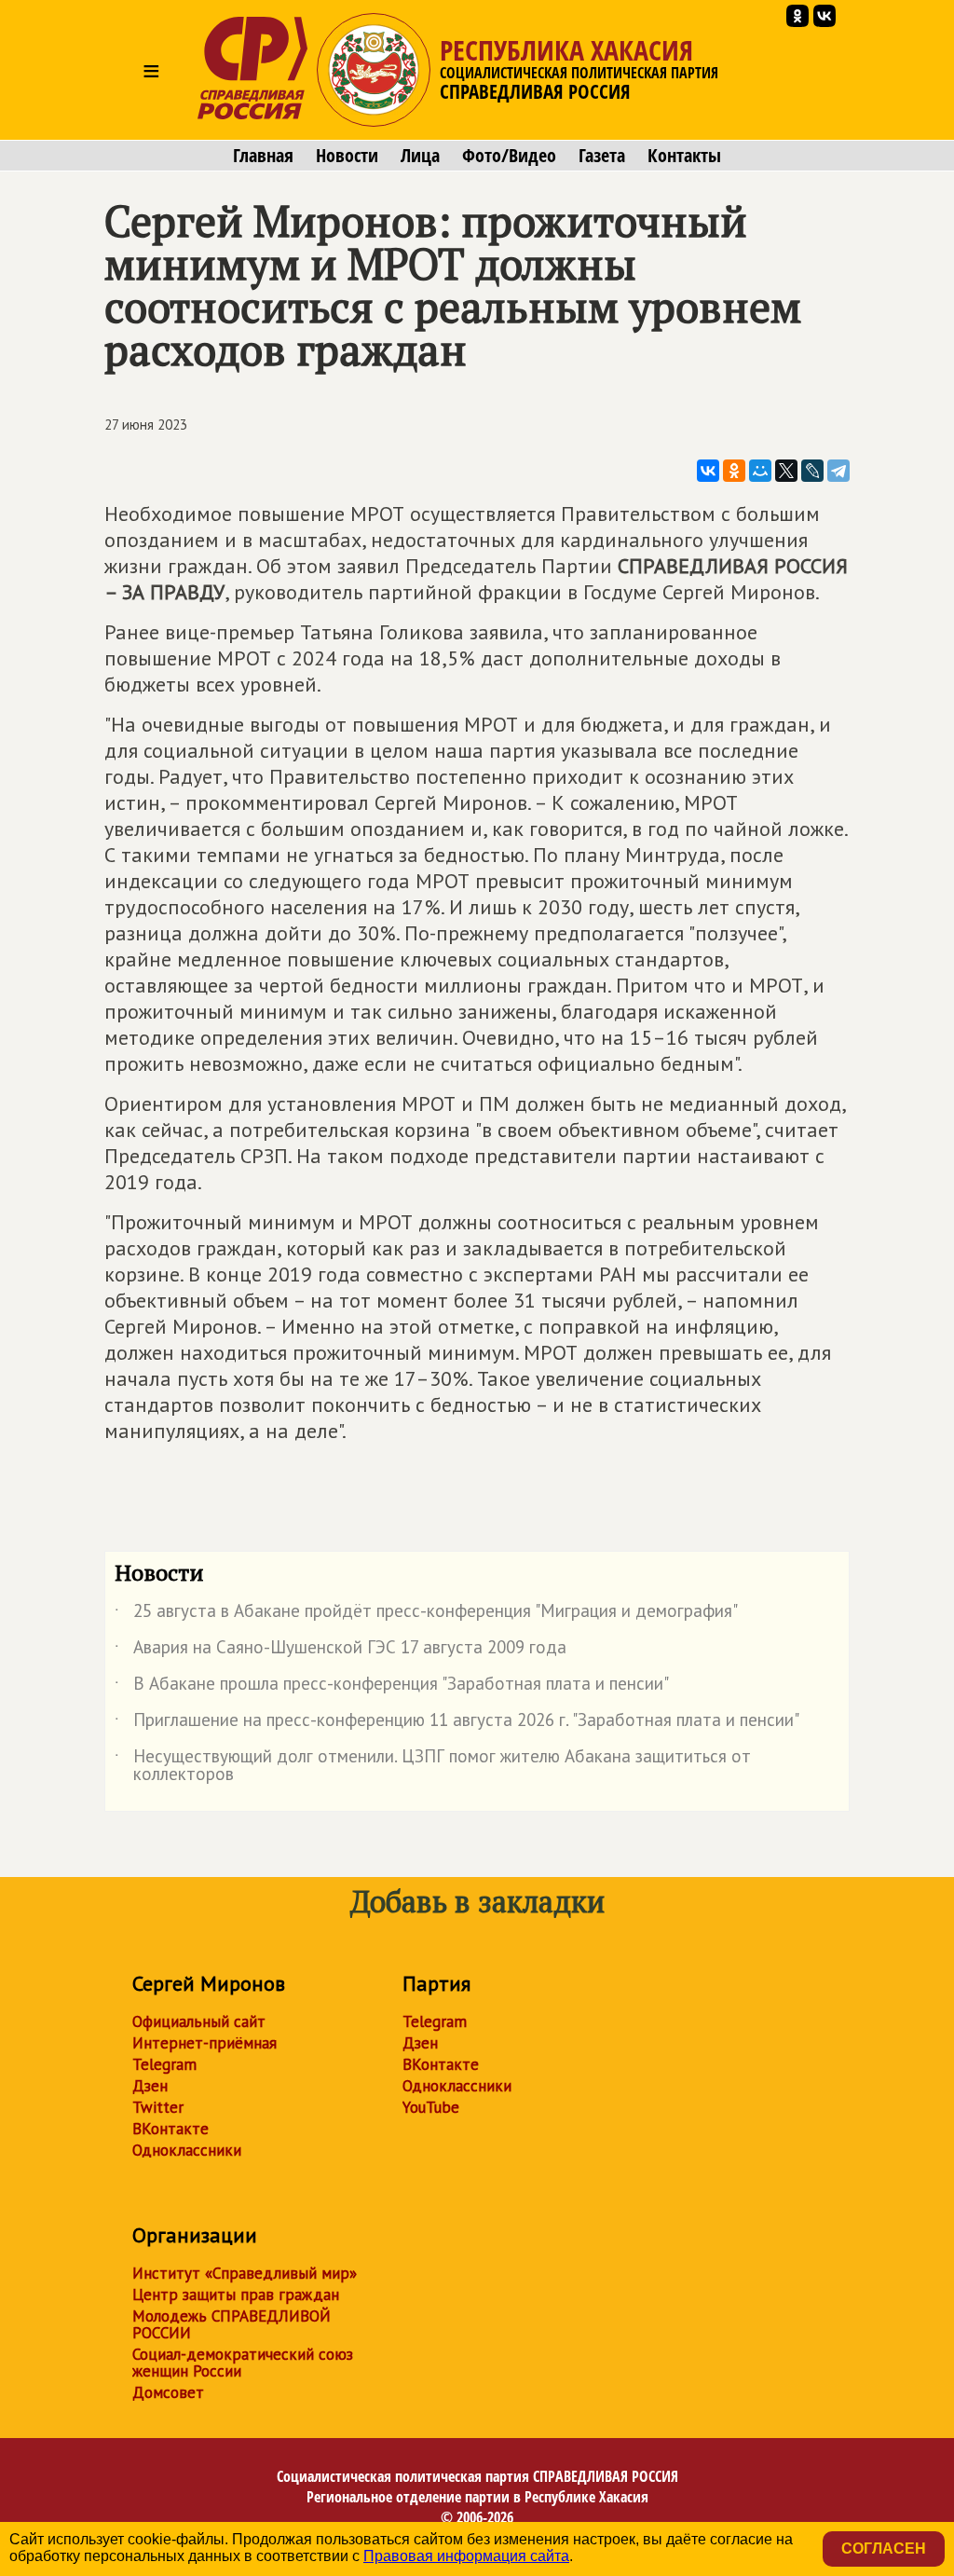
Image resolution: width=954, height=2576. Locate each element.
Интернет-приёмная (204, 2043)
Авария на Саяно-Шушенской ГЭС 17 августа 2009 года (341, 1651)
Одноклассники (187, 2150)
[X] (786, 471)
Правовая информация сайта (466, 2556)
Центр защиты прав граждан (236, 2295)
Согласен (884, 2549)
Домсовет (168, 2392)
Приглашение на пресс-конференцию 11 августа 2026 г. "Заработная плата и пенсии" (457, 1723)
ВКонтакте (170, 2129)
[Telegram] (838, 471)
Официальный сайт (199, 2021)
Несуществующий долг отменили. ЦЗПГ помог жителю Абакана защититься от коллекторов (433, 1766)
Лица (420, 156)
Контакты (684, 156)
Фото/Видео (509, 156)
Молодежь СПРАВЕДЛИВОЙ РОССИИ (232, 2324)
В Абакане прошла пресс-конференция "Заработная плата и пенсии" (392, 1687)
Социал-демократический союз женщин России (243, 2363)
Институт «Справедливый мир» (245, 2273)
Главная (263, 156)
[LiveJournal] (812, 471)
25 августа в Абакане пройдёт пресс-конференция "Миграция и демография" (426, 1614)
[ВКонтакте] (708, 471)
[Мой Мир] (760, 471)
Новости (347, 156)
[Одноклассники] (734, 471)
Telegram (164, 2064)
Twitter (158, 2107)
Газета (602, 156)
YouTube (431, 2107)
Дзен (150, 2086)
